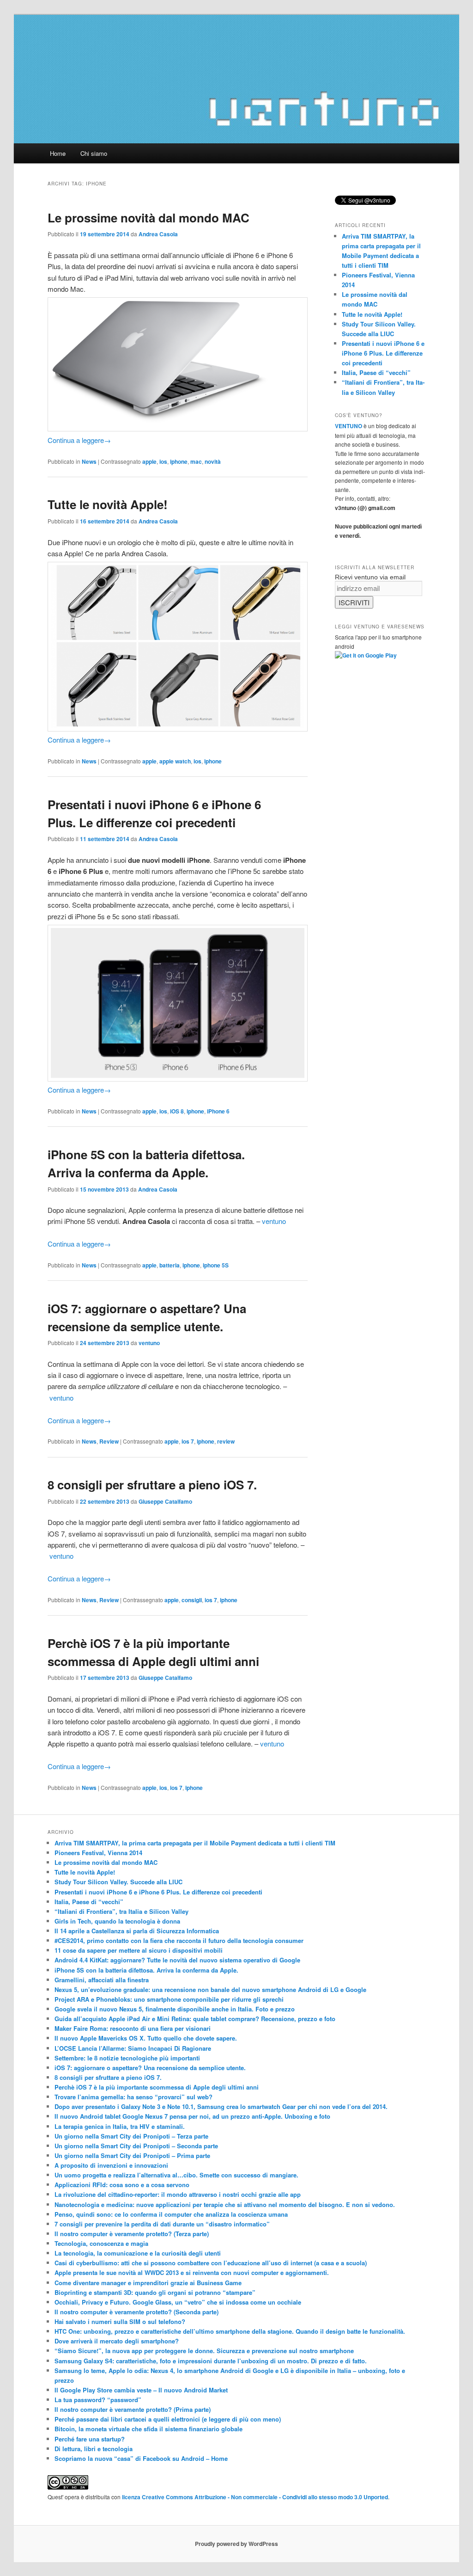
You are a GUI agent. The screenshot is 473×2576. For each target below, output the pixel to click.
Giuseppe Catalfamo (165, 1501)
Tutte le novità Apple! (108, 504)
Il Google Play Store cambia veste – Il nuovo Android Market (141, 2390)
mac (196, 461)
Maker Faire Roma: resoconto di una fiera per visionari (133, 2028)
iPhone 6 (218, 1111)
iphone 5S (216, 1265)
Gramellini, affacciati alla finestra (102, 1980)
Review (109, 1441)
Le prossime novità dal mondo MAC (149, 218)
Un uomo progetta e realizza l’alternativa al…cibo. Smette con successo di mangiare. (176, 2175)
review (226, 1441)
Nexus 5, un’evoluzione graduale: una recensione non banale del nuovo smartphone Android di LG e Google (210, 1989)
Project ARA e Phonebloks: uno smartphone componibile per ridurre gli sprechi (169, 1999)
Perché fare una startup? (90, 2439)
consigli (192, 1600)
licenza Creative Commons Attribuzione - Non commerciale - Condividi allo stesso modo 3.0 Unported (255, 2497)
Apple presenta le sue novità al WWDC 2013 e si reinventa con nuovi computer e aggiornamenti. (192, 2272)
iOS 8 (177, 1111)
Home (58, 153)
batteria (170, 1265)
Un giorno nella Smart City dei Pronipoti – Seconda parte (136, 2146)
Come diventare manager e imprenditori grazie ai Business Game (148, 2283)
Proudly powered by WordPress (236, 2544)
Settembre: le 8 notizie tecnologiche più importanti (127, 2058)
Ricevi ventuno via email (370, 577)
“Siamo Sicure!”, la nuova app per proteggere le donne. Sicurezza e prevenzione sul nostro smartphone (204, 2351)
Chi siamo (94, 153)
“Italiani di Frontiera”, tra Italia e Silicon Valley (121, 1911)
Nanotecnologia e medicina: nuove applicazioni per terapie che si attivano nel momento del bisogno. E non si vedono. (225, 2204)
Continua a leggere (79, 440)
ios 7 (188, 1441)
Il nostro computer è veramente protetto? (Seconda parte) (136, 2312)
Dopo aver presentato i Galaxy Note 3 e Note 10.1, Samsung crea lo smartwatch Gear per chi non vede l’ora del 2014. (221, 2106)
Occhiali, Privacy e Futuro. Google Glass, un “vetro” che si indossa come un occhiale (178, 2302)
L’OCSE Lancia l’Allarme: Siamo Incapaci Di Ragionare (133, 2048)
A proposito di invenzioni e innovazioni (111, 2165)
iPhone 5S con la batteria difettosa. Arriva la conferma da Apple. (146, 1970)
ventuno (274, 1221)
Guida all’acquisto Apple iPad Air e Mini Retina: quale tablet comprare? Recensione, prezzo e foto (195, 2019)
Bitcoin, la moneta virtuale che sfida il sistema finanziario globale (149, 2429)
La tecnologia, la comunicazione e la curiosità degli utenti (138, 2253)
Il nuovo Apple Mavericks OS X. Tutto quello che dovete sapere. (146, 2038)
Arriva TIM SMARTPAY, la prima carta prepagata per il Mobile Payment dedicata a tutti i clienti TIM (195, 1843)
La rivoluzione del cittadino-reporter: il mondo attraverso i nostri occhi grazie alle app (178, 2194)
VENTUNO (349, 426)
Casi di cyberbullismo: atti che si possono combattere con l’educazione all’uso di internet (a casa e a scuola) (211, 2263)
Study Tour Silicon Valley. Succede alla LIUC (118, 1882)
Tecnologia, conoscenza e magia (101, 2243)
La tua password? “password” (98, 2400)
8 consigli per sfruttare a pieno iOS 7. (152, 1485)
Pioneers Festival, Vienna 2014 (98, 1853)
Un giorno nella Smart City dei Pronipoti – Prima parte (132, 2155)
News (89, 461)
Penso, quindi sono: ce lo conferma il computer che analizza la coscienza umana (171, 2214)
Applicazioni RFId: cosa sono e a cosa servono (122, 2185)
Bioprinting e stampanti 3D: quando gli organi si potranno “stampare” (155, 2292)
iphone (179, 461)
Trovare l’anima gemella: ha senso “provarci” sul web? (133, 2097)
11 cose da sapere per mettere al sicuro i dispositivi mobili (139, 1950)
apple (149, 461)
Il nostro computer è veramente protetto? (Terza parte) (132, 2234)
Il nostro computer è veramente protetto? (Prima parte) (133, 2409)
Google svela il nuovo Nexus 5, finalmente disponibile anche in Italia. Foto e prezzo (175, 2009)
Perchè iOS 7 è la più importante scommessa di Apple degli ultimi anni (157, 2087)
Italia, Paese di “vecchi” (376, 372)
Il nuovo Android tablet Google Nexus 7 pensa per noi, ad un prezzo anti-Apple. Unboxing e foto (192, 2116)
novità (213, 461)
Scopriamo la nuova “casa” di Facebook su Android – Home (141, 2458)
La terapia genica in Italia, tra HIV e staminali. (120, 2126)
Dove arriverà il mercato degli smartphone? (117, 2341)
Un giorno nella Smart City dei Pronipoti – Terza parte (131, 2136)
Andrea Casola (158, 234)
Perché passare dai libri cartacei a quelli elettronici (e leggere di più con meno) (168, 2419)
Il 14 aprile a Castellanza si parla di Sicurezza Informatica (137, 1931)
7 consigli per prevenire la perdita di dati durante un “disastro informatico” (162, 2224)
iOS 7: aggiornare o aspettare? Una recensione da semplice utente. (150, 2068)
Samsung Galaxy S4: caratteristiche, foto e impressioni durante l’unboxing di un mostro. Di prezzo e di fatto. (211, 2361)
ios (163, 461)
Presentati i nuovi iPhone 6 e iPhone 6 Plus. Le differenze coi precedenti (383, 353)
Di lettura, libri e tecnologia (94, 2449)
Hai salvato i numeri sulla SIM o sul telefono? (120, 2321)
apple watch (175, 761)
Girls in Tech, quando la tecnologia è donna (117, 1921)
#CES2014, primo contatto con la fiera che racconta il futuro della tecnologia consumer (179, 1940)
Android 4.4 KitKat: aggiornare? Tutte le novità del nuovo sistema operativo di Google (177, 1960)
